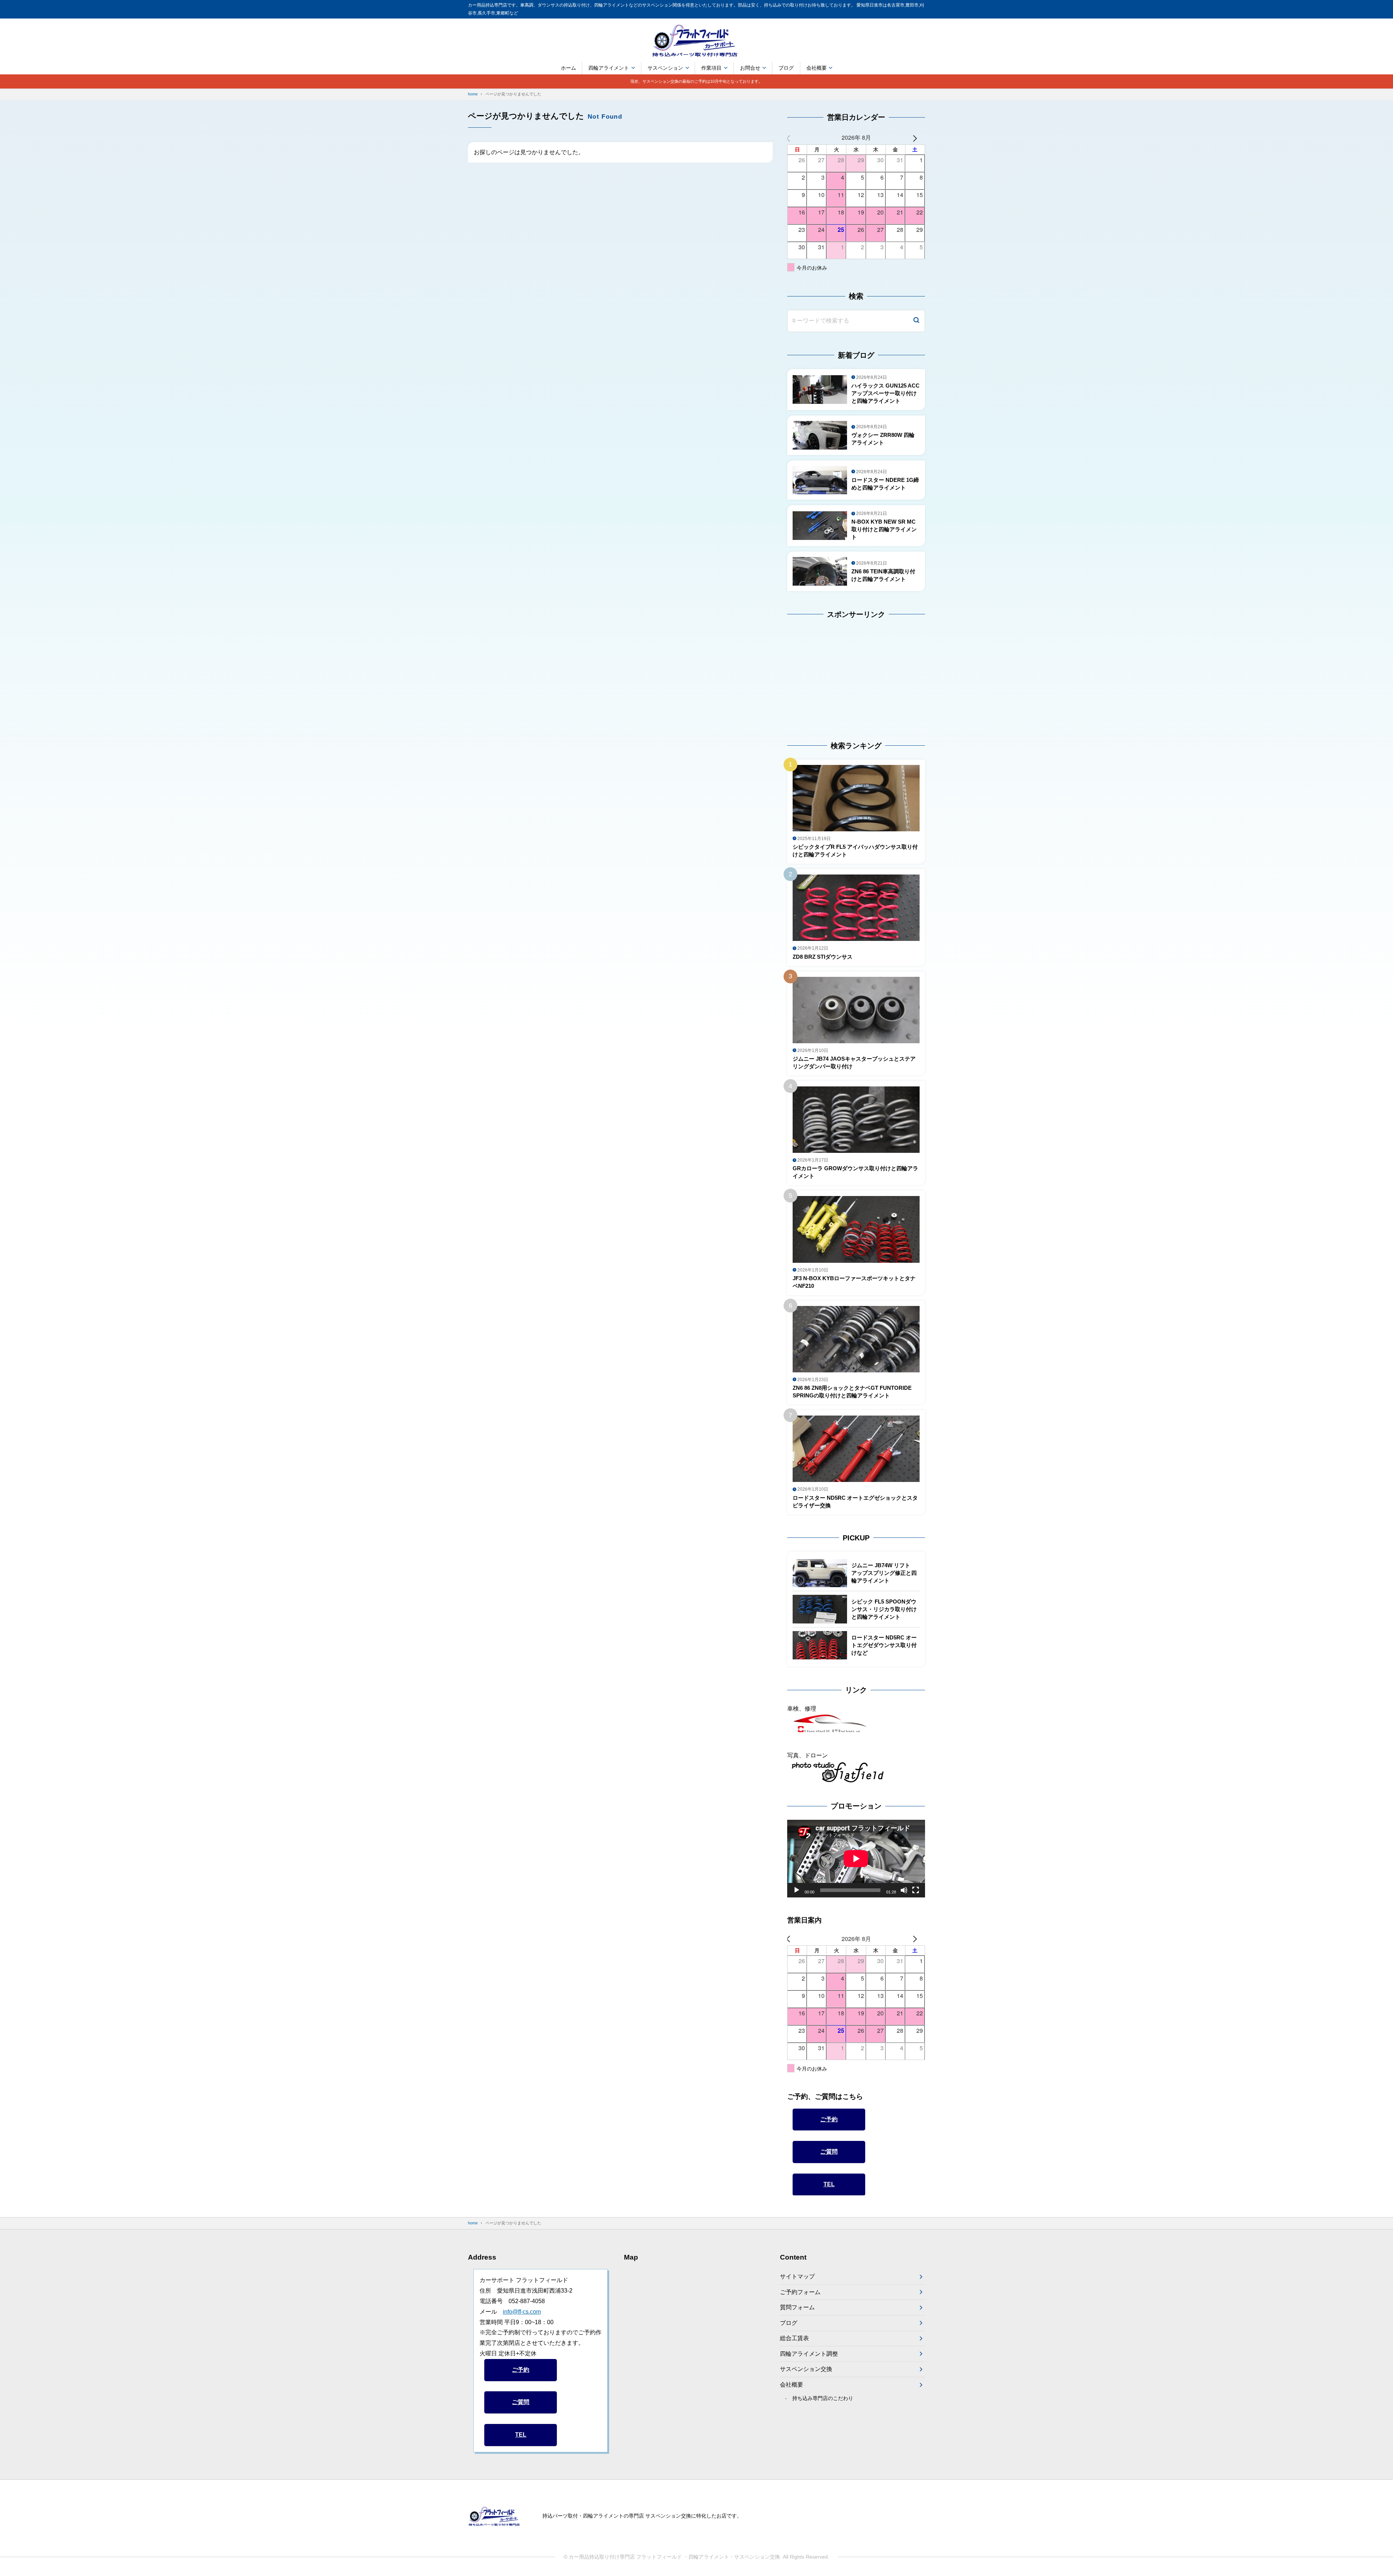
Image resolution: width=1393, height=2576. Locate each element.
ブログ (786, 68)
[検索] (916, 321)
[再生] (797, 1890)
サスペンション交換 (806, 2369)
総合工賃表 (794, 2338)
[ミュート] (904, 1890)
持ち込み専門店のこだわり (823, 2398)
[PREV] (794, 138)
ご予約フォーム (800, 2292)
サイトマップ (797, 2276)
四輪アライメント (609, 68)
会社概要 (817, 68)
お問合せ (750, 68)
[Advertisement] (833, 673)
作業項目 (711, 68)
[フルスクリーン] (916, 1890)
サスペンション (665, 68)
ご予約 (829, 2119)
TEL (829, 2184)
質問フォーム (797, 2307)
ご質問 (829, 2152)
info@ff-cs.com (522, 2312)
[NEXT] (918, 138)
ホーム (568, 68)
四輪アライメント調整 (809, 2354)
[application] (856, 1859)
